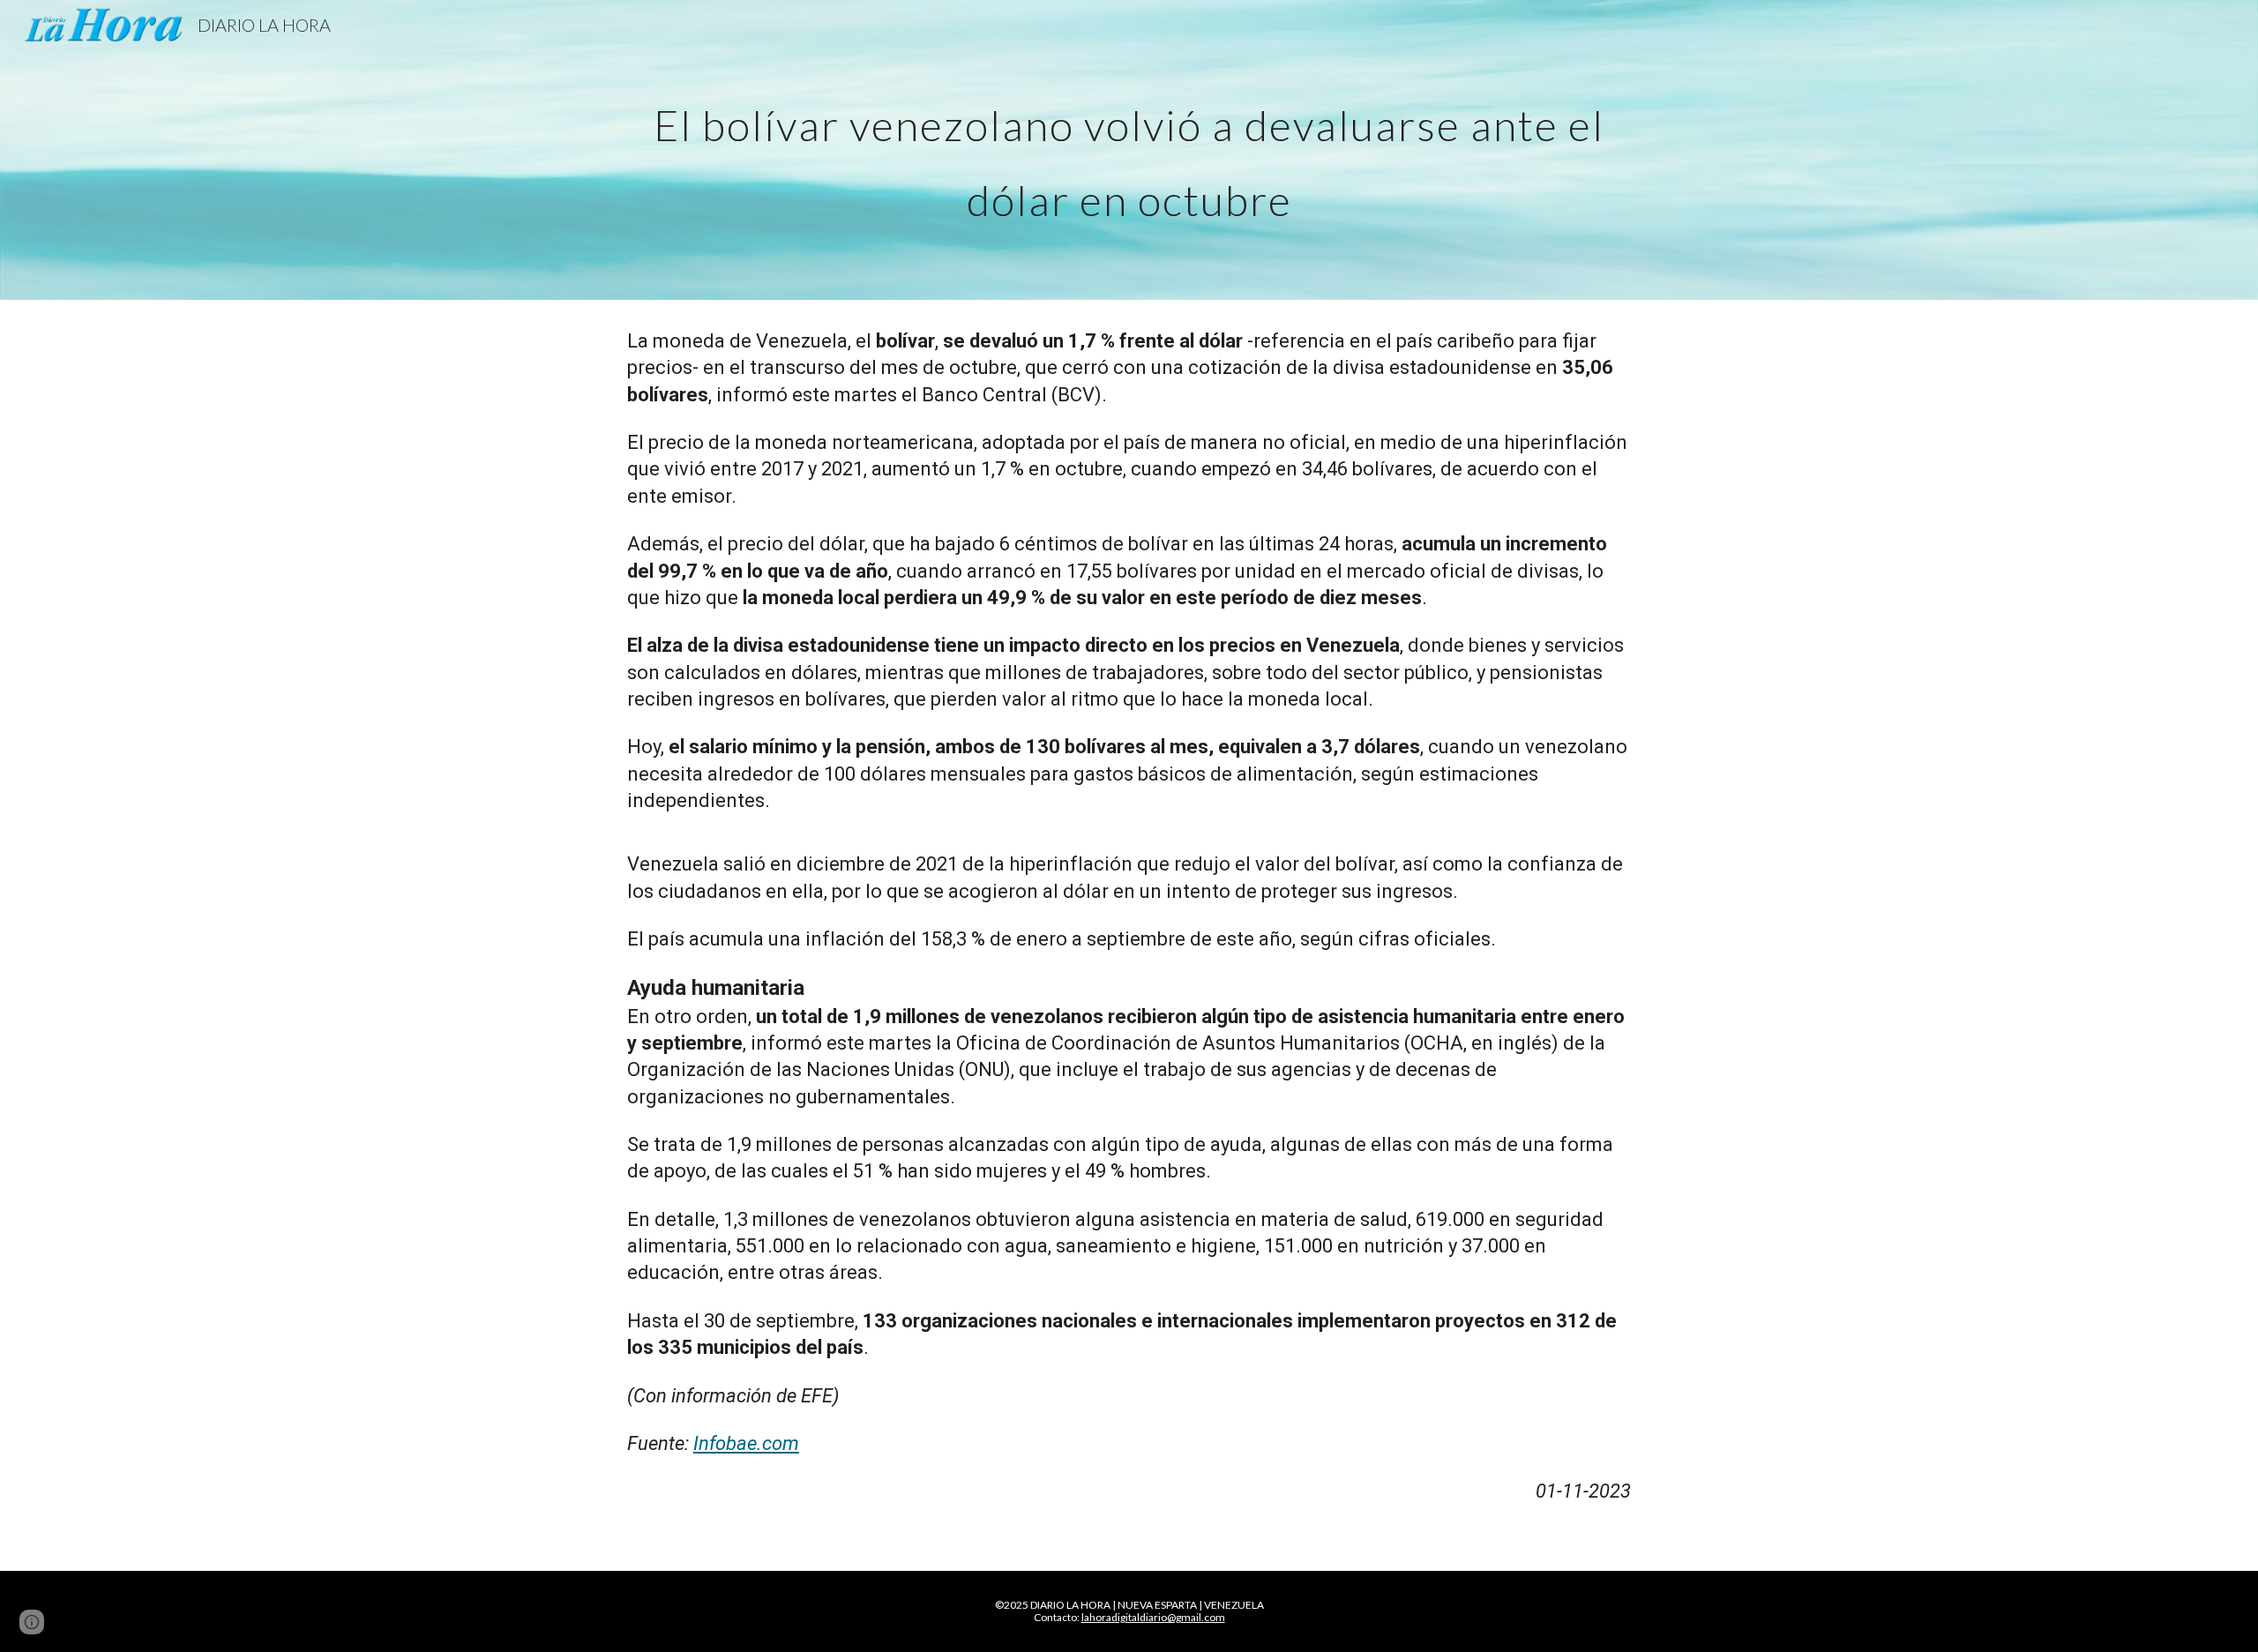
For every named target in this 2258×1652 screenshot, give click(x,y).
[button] (32, 1622)
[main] (1129, 150)
